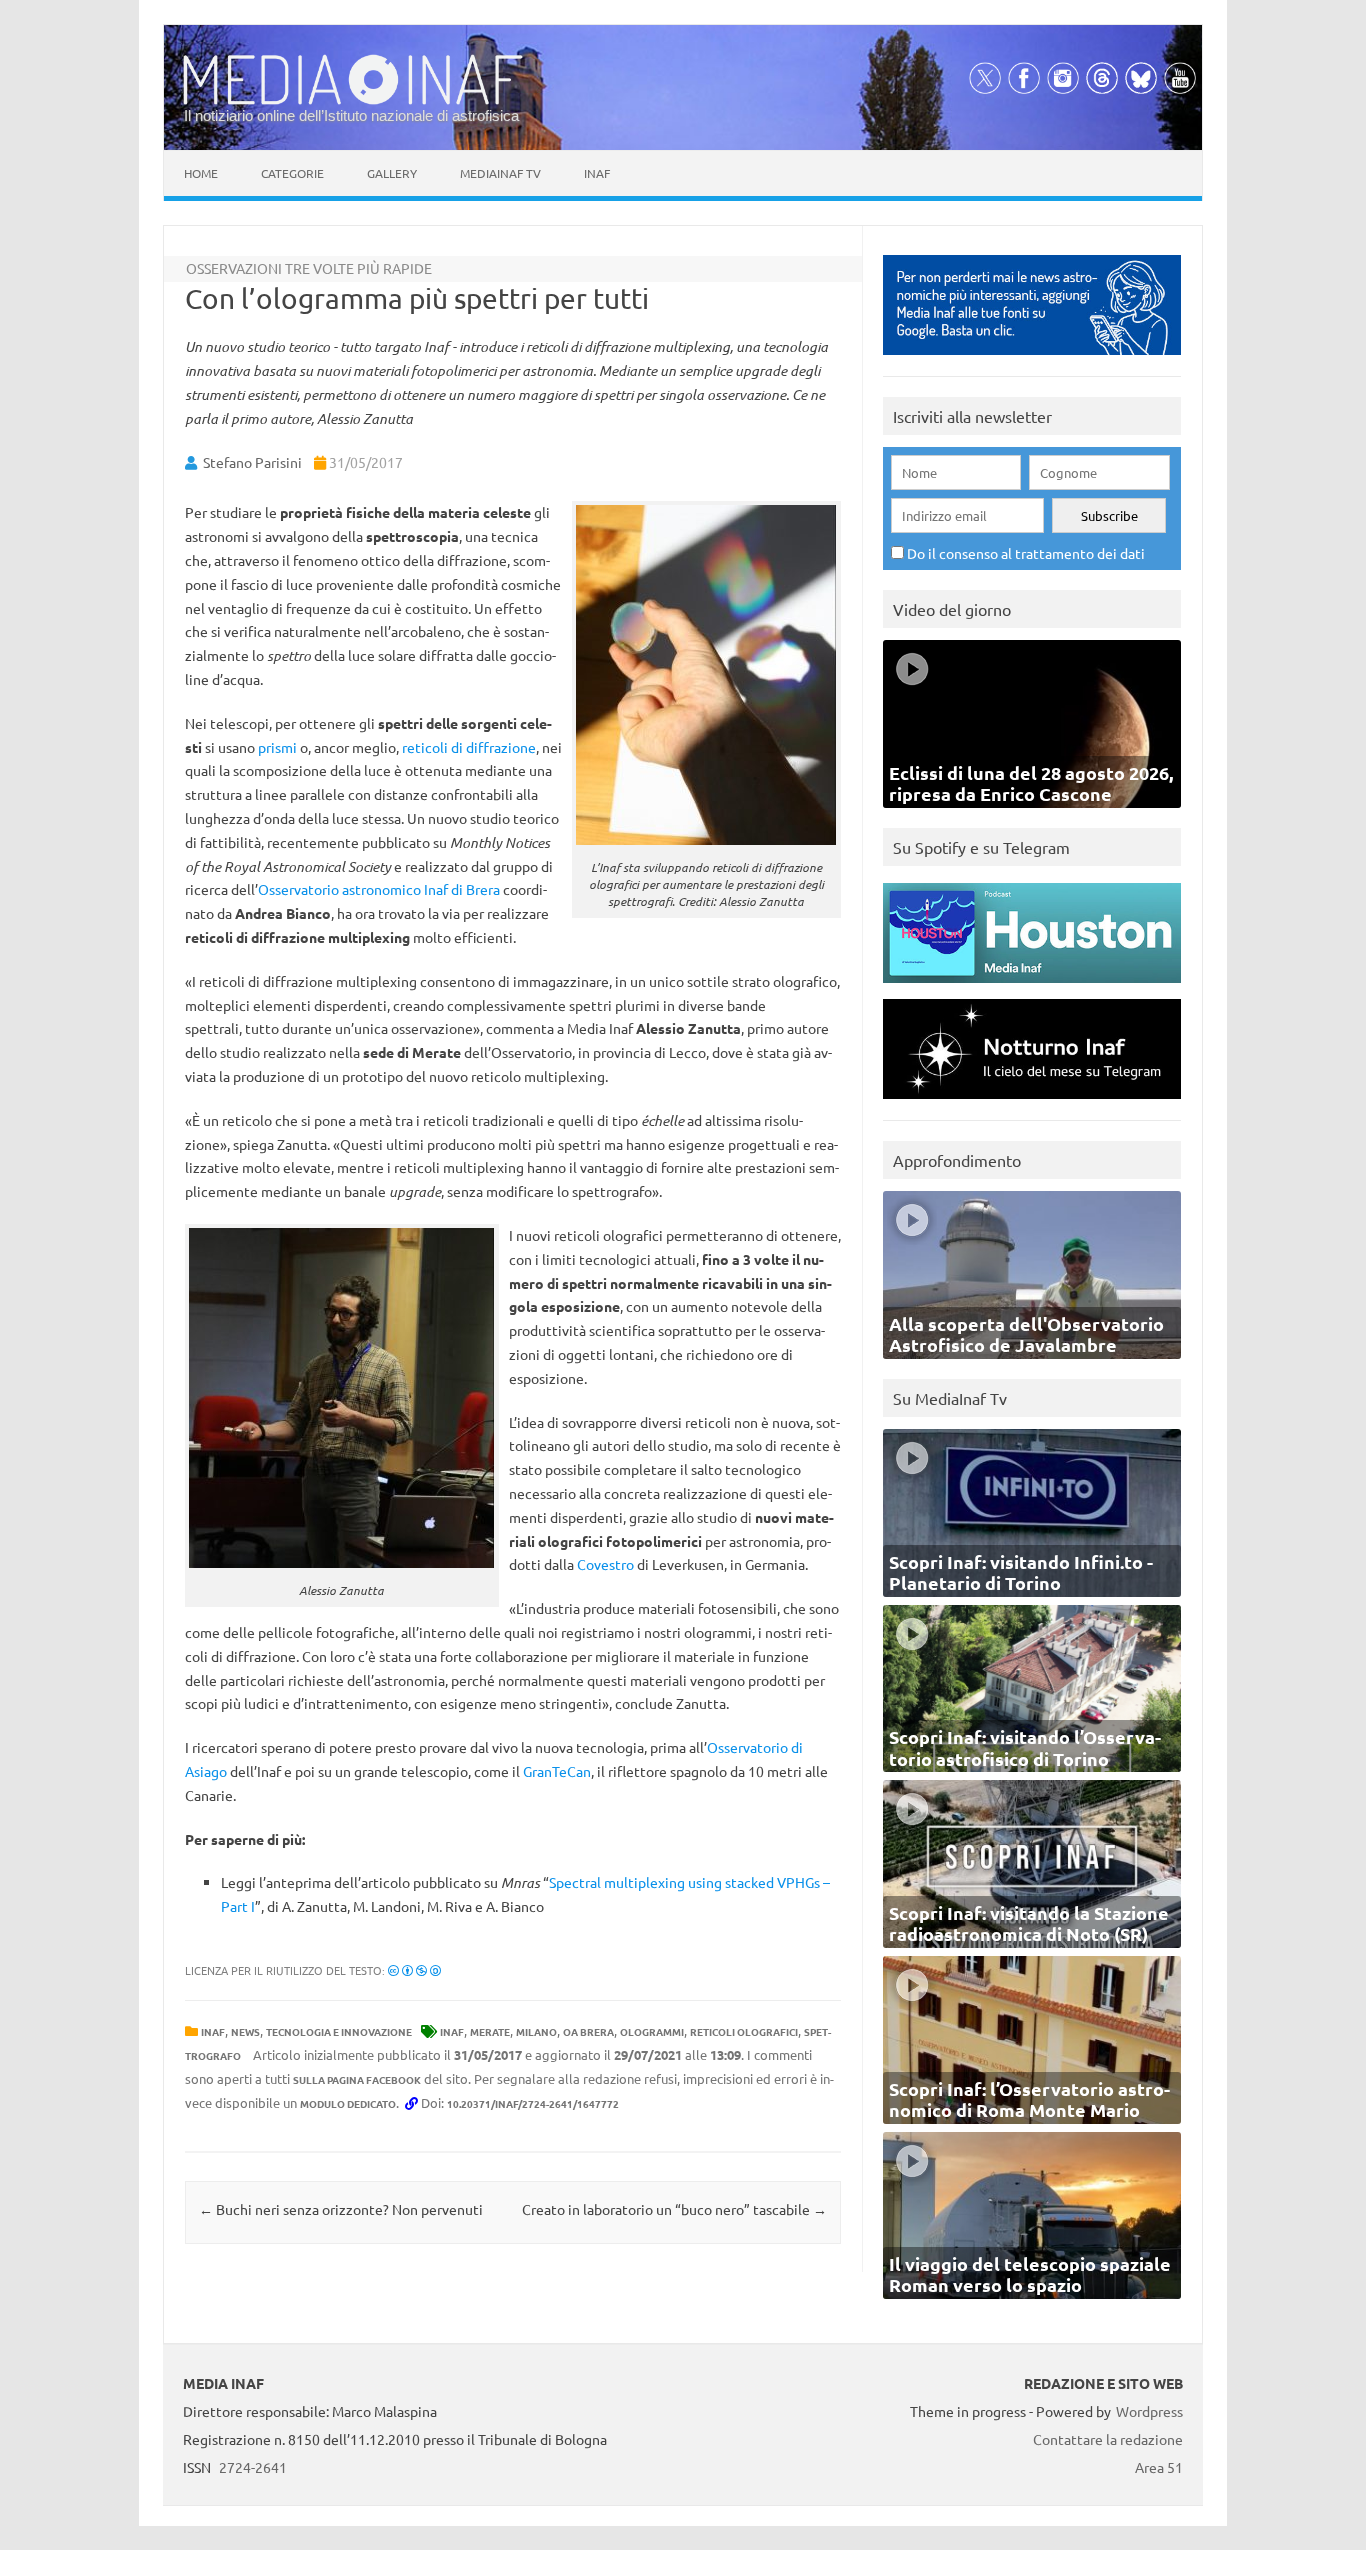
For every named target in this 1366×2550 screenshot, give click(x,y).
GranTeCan (557, 1771)
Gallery (392, 173)
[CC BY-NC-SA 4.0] (414, 1970)
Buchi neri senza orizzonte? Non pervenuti (341, 2209)
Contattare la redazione (1108, 2439)
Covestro (605, 1564)
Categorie (292, 173)
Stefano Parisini (252, 462)
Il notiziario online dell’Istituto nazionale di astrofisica (351, 115)
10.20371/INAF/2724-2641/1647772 (533, 2103)
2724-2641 (253, 2467)
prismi (277, 747)
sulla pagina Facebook (357, 2079)
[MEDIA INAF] (353, 101)
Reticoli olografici (744, 2031)
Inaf (597, 173)
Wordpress (1149, 2411)
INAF (213, 2031)
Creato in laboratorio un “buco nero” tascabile (674, 2209)
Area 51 (1159, 2467)
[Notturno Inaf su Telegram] (1032, 1103)
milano (536, 2031)
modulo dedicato (348, 2103)
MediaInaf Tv (500, 173)
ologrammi (652, 2031)
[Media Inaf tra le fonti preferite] (1032, 359)
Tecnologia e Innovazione (339, 2031)
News (245, 2031)
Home (201, 173)
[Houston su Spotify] (1032, 987)
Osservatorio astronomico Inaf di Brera (379, 889)
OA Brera (588, 2031)
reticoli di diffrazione (469, 747)
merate (490, 2031)
